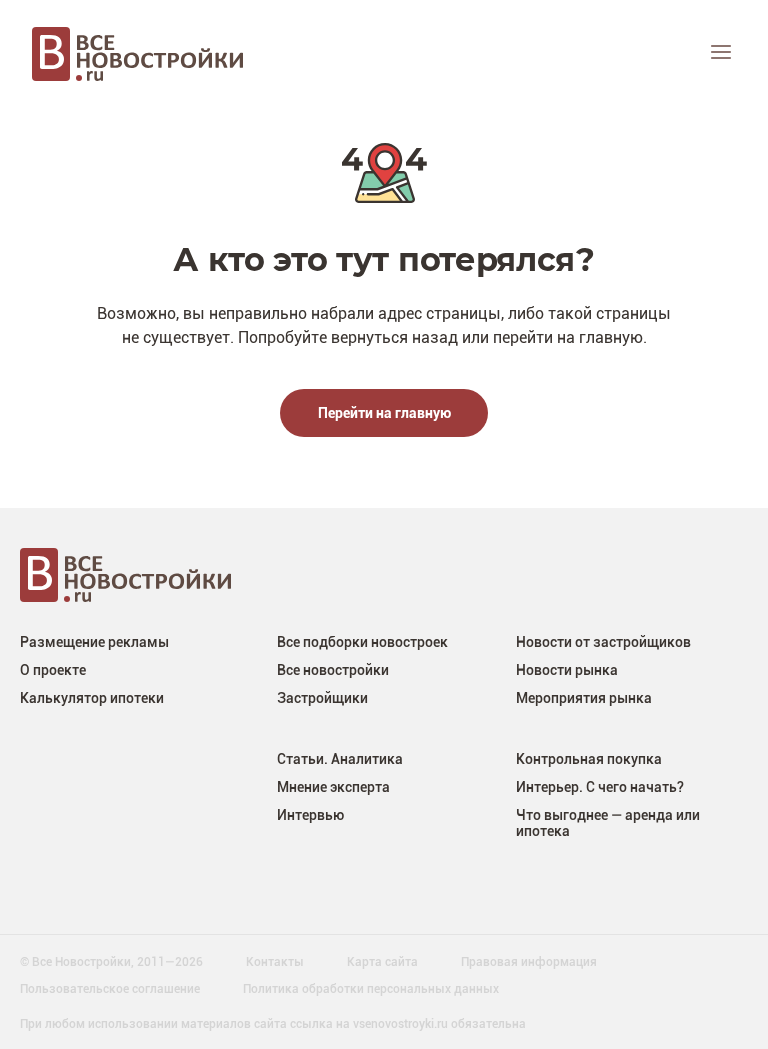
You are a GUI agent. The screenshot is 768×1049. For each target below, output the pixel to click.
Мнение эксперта (333, 786)
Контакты (275, 961)
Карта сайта (382, 961)
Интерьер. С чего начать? (600, 786)
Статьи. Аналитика (340, 758)
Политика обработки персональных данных (371, 988)
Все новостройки (333, 669)
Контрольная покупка (589, 758)
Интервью (310, 814)
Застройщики (322, 697)
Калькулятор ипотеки (92, 697)
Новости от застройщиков (603, 641)
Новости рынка (567, 669)
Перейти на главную (384, 412)
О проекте (53, 669)
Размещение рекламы (94, 641)
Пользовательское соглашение (110, 988)
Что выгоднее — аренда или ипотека (608, 822)
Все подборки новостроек (362, 641)
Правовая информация (529, 961)
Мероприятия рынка (584, 697)
